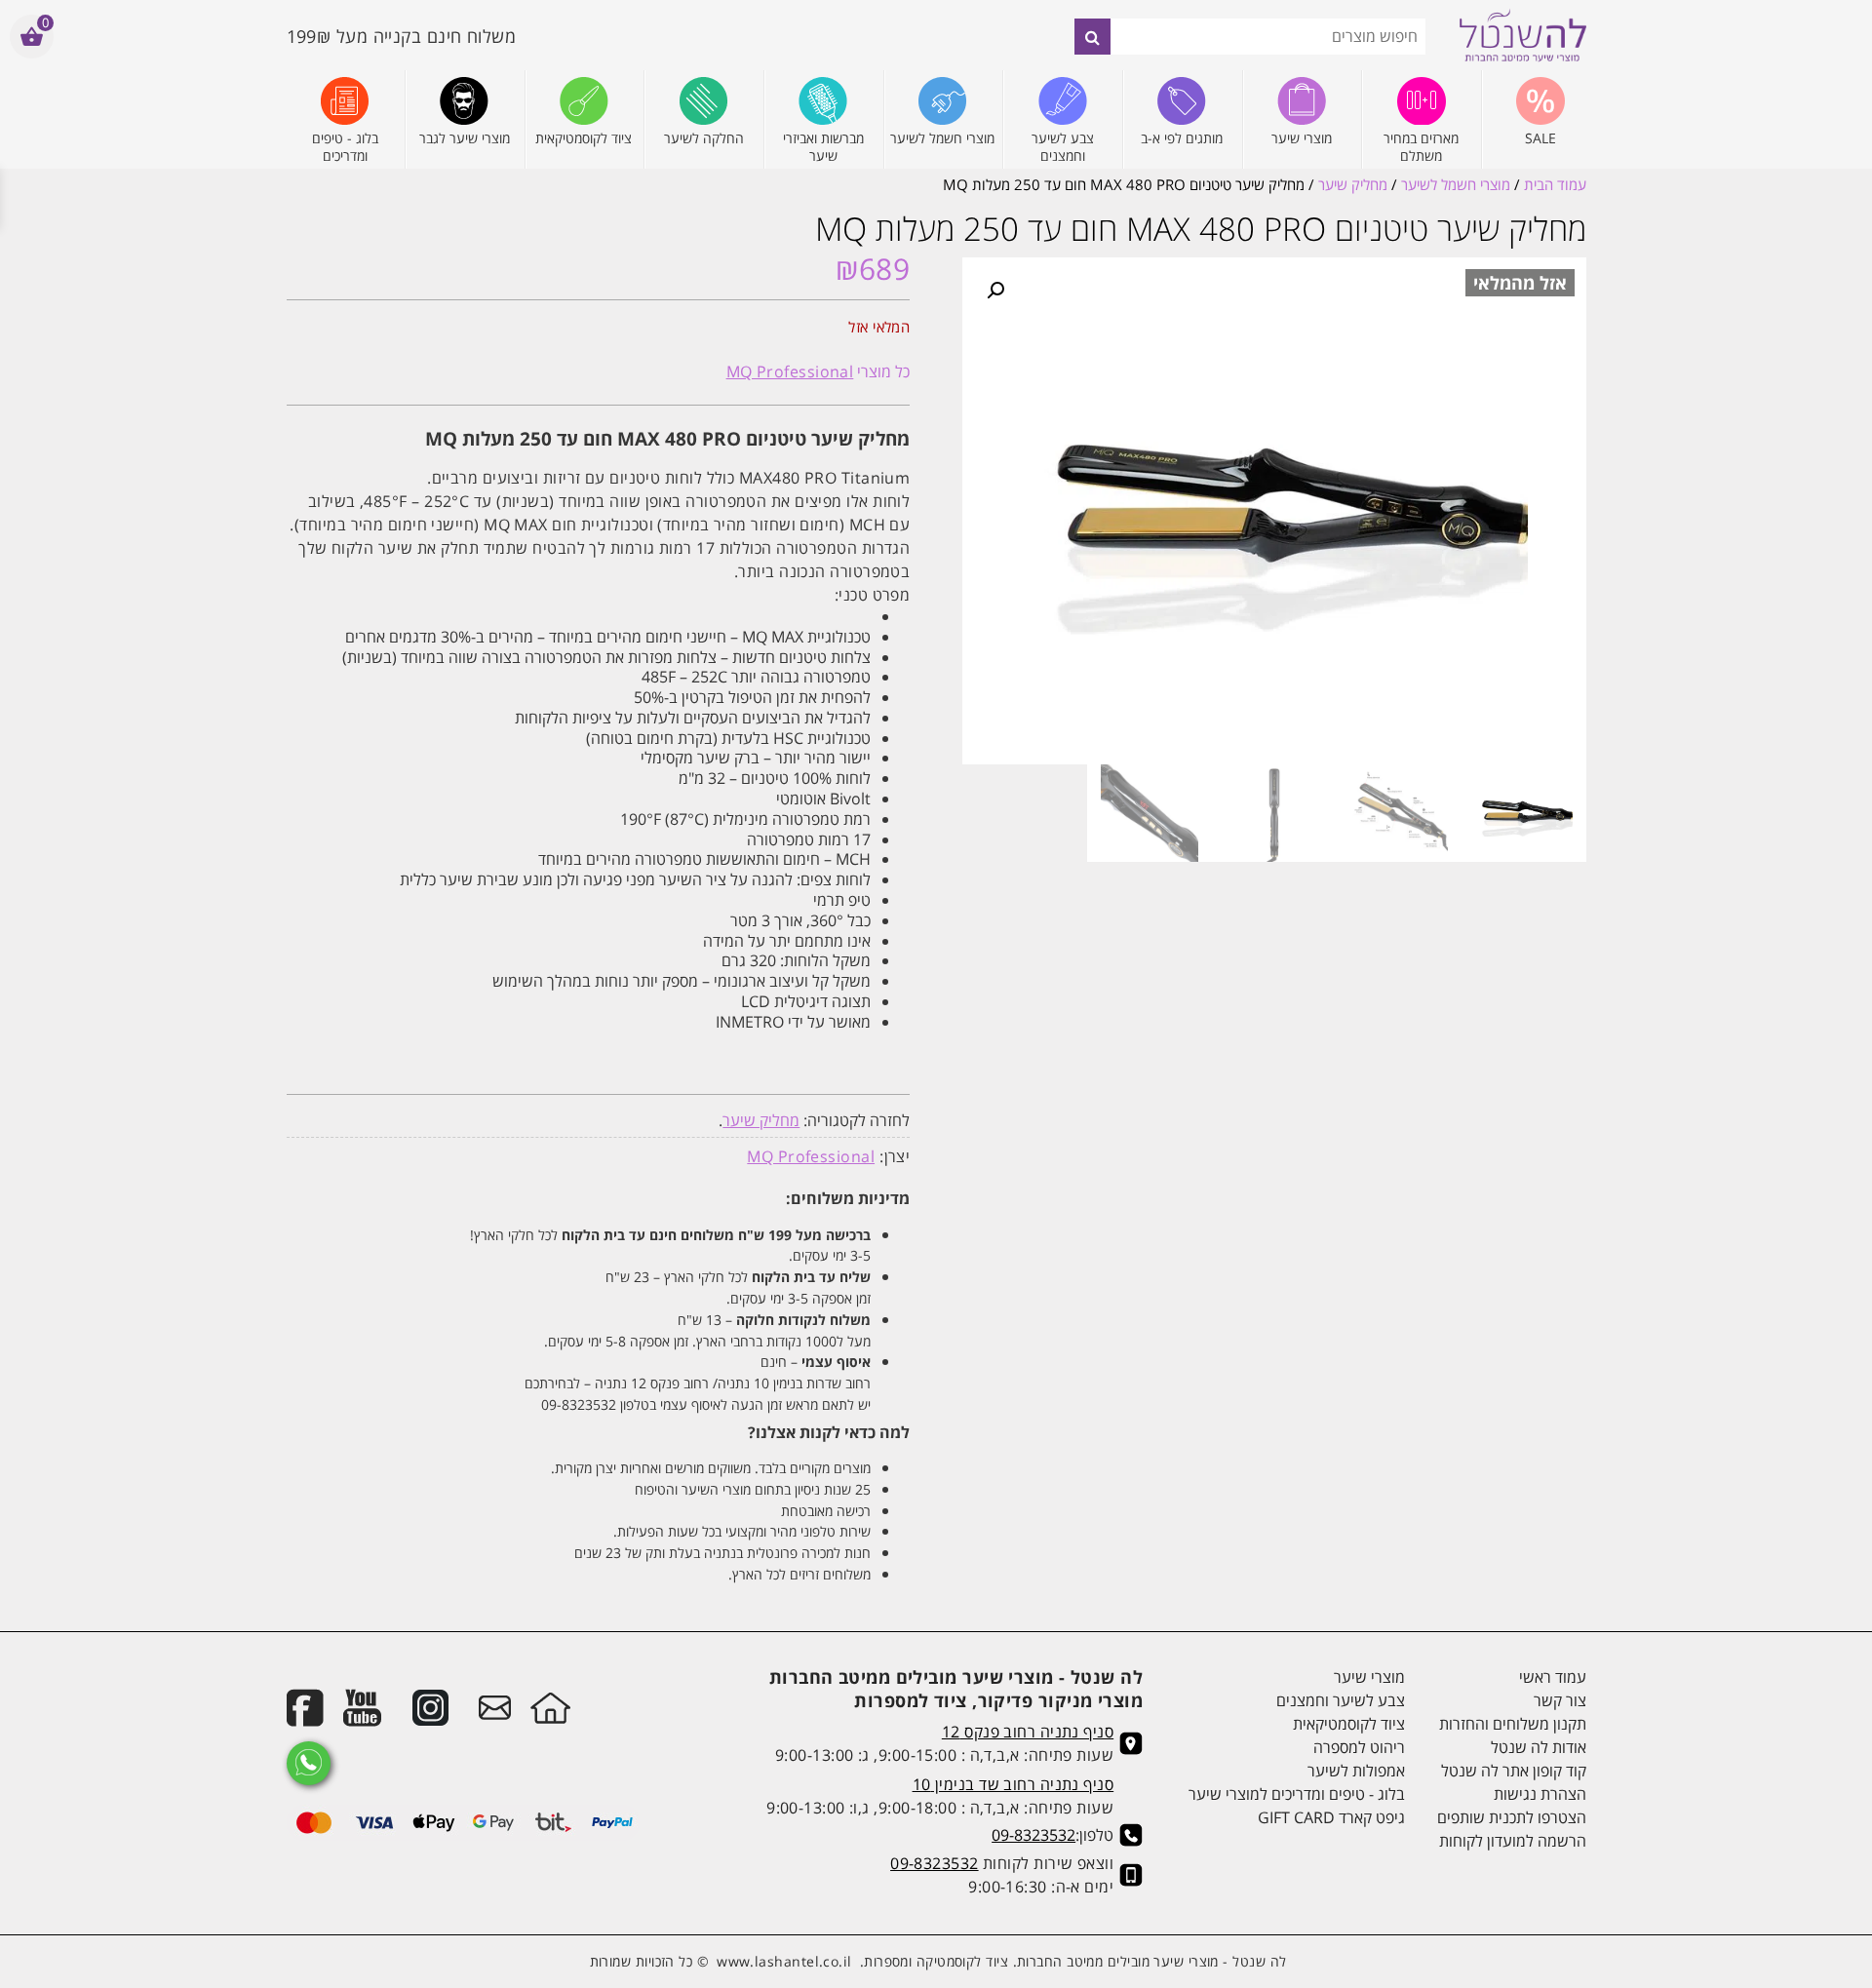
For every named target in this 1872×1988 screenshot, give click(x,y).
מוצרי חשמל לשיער (1456, 184)
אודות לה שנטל (1538, 1747)
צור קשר (1560, 1700)
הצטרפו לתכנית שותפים (1511, 1817)
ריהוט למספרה (1359, 1747)
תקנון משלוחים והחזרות (1512, 1724)
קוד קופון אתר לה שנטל (1513, 1771)
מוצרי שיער (1369, 1677)
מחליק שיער (1353, 184)
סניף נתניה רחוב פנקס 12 (1028, 1732)
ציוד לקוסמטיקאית (1349, 1724)
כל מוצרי (819, 371)
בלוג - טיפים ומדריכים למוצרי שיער (1297, 1794)
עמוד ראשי (1552, 1677)
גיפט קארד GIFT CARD (1331, 1817)
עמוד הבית (1555, 184)
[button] (995, 291)
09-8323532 (1033, 1835)
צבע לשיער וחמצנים (1341, 1700)
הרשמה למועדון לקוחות (1512, 1841)
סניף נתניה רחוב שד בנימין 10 (1014, 1784)
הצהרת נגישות (1540, 1794)
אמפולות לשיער (1356, 1771)
